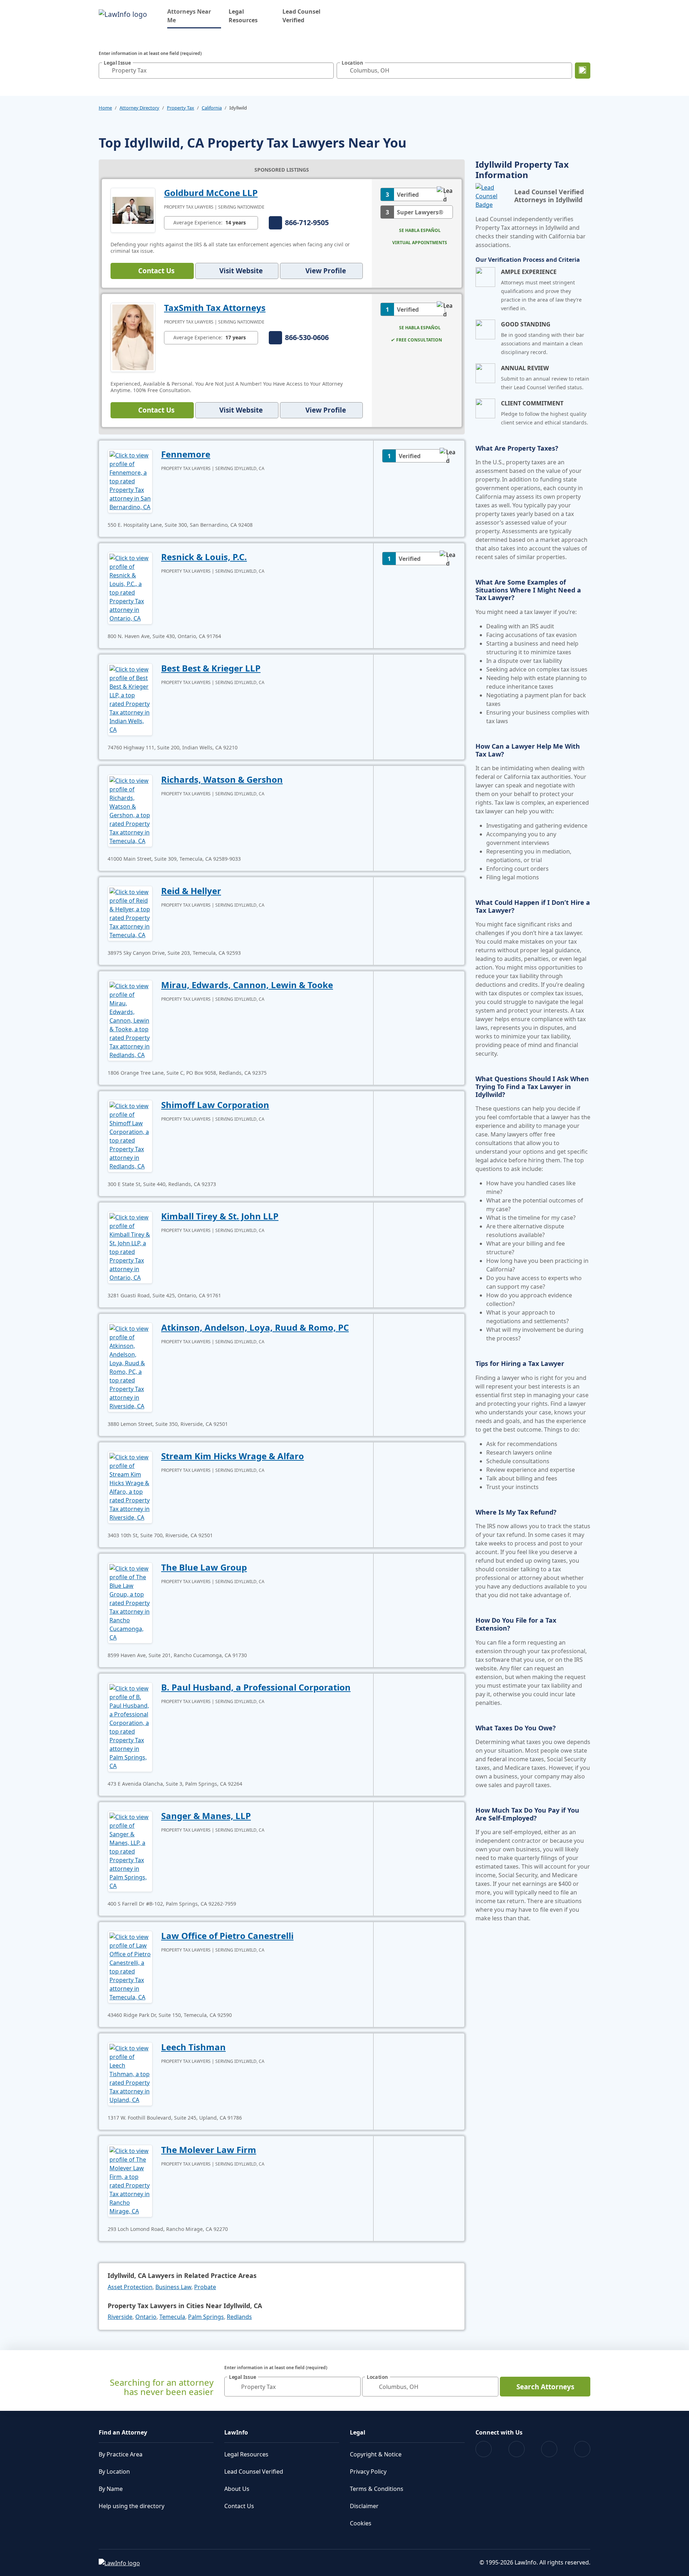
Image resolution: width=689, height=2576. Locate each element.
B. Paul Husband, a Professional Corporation (256, 1687)
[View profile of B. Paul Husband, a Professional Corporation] (130, 1726)
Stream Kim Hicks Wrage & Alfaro (233, 1456)
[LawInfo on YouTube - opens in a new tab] (549, 2449)
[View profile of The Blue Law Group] (130, 1602)
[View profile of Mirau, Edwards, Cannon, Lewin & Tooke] (130, 1020)
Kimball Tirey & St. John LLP (220, 1216)
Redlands (239, 2317)
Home (105, 108)
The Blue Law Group (204, 1567)
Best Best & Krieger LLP (211, 668)
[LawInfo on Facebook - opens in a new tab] (484, 2449)
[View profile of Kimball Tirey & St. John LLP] (130, 1247)
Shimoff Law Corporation (215, 1105)
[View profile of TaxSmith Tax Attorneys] (133, 337)
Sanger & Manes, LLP (206, 1816)
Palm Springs (206, 2317)
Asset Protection (130, 2287)
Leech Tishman (193, 2047)
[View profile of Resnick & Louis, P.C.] (130, 587)
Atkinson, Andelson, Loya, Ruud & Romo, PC (255, 1327)
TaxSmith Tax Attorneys (215, 308)
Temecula (172, 2317)
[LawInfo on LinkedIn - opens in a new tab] (582, 2449)
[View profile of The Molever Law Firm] (130, 2180)
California (212, 108)
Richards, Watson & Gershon (222, 779)
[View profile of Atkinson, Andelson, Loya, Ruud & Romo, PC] (130, 1367)
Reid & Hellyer (191, 891)
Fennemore (186, 454)
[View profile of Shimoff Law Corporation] (130, 1135)
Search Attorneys (545, 2387)
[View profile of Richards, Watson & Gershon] (130, 810)
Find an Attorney (123, 2432)
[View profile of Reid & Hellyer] (130, 913)
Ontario (146, 2317)
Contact (156, 271)
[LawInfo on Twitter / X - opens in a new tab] (517, 2449)
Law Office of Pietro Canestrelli (227, 1936)
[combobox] (216, 71)
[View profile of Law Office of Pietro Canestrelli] (130, 1966)
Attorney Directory (139, 108)
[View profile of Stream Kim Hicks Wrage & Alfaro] (130, 1487)
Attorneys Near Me (194, 16)
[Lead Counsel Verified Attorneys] (492, 196)
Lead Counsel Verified (301, 16)
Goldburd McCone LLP (211, 193)
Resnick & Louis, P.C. (204, 557)
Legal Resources (243, 16)
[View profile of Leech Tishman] (130, 2073)
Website (241, 271)
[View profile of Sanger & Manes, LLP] (130, 1851)
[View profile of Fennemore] (130, 480)
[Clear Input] (327, 70)
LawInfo (236, 2432)
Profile (326, 271)
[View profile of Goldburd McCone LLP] (133, 210)
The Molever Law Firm (209, 2150)
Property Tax (181, 108)
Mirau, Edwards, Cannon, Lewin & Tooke (247, 985)
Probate (205, 2287)
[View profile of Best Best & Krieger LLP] (130, 699)
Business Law (173, 2287)
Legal (358, 2432)
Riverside (120, 2317)
